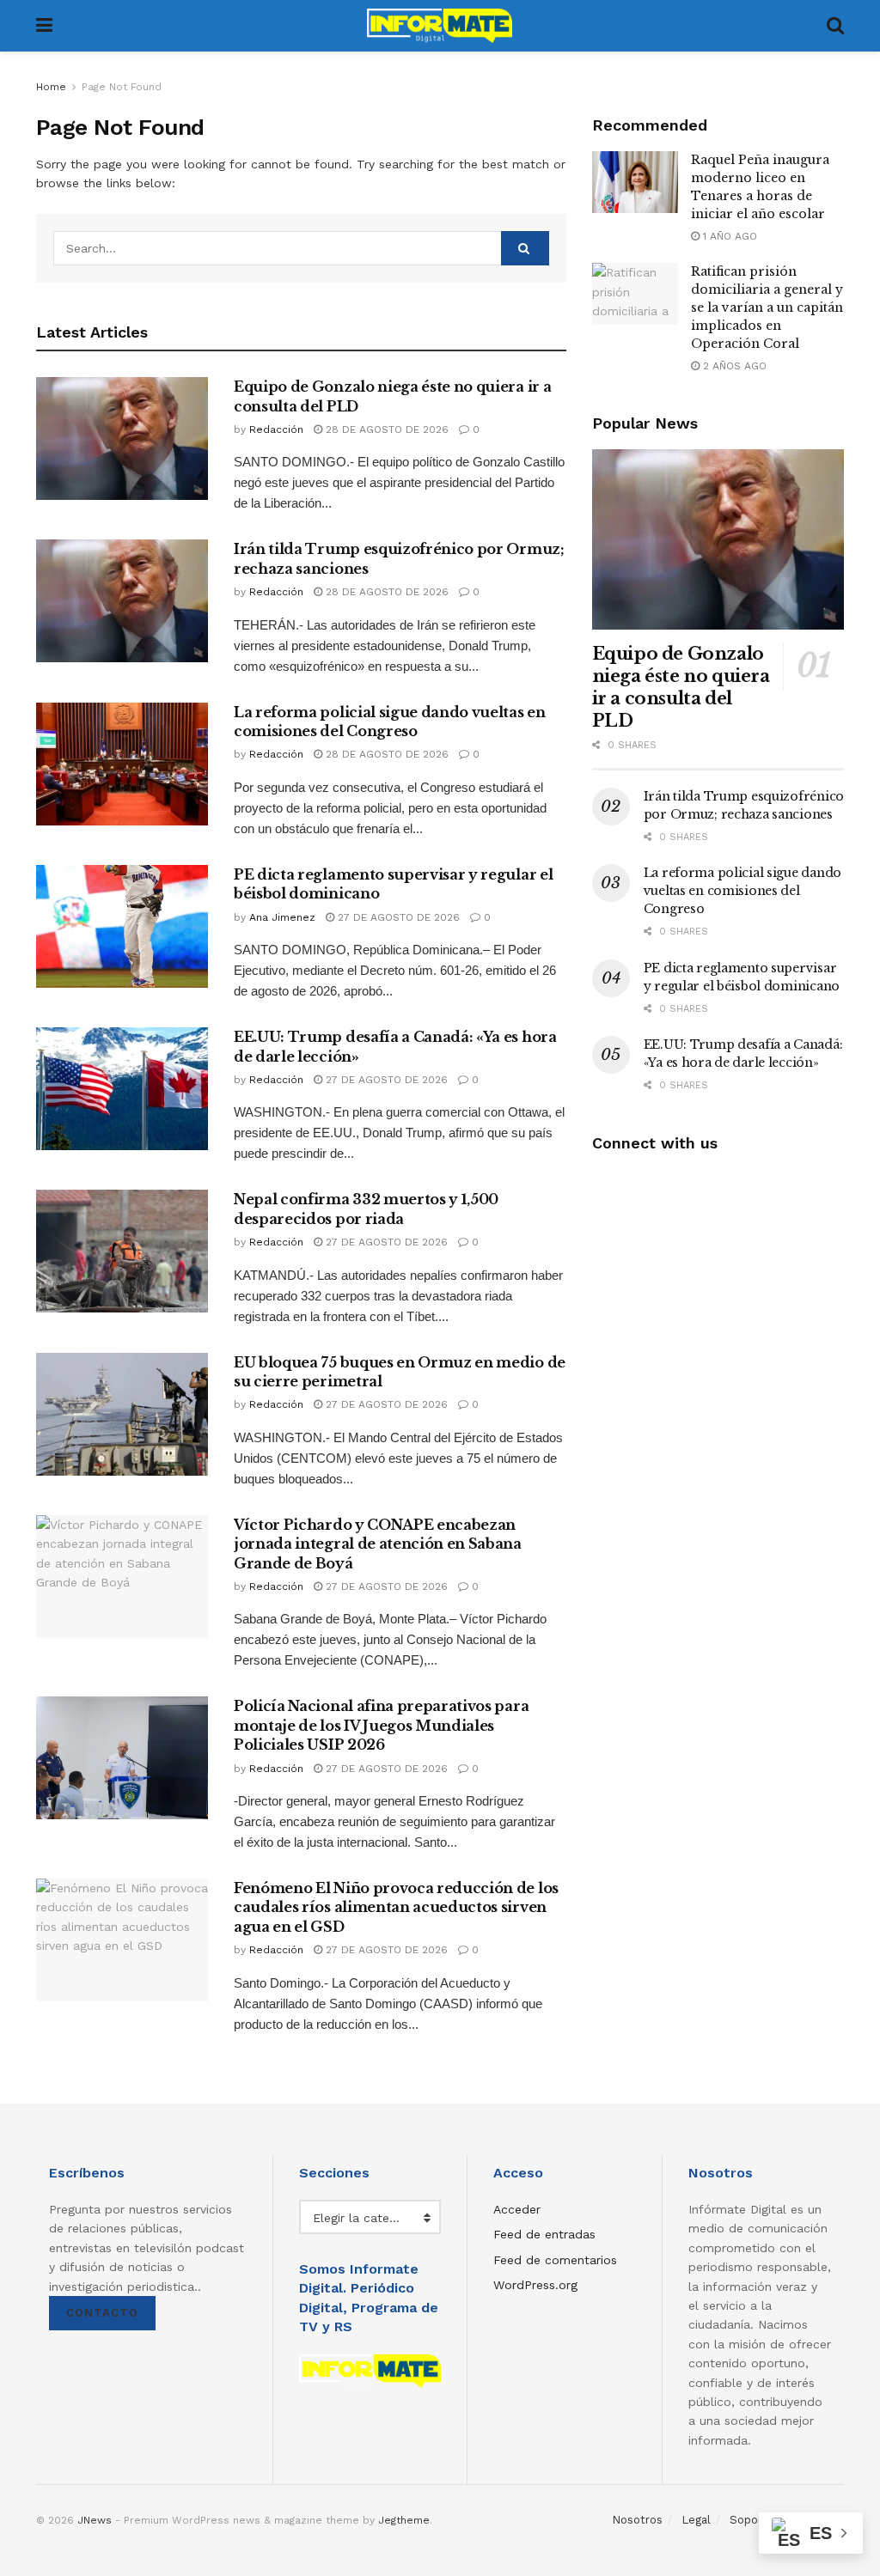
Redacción (276, 429)
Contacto (102, 2313)
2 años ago (733, 366)
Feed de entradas (544, 2234)
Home (51, 87)
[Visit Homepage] (440, 26)
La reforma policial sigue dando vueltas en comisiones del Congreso (742, 891)
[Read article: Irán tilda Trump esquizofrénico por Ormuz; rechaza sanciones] (122, 601)
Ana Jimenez (282, 917)
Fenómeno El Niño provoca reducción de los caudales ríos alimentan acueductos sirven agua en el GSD (396, 1907)
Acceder (517, 2209)
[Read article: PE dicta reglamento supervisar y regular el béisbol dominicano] (122, 926)
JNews (95, 2520)
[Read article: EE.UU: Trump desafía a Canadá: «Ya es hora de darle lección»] (122, 1089)
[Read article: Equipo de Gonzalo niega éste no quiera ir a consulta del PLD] (122, 438)
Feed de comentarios (555, 2260)
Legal (696, 2520)
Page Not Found (122, 87)
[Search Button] (835, 26)
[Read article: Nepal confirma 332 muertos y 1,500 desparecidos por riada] (122, 1251)
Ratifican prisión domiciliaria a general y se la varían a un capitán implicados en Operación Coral (767, 308)
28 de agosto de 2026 (385, 429)
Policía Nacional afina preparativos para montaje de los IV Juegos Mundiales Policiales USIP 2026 (381, 1725)
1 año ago (728, 236)
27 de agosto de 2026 (397, 917)
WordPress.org (535, 2285)
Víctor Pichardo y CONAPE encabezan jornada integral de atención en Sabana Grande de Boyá (378, 1544)
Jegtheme (404, 2520)
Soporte (752, 2520)
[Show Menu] (44, 26)
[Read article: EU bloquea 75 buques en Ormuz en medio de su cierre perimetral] (122, 1414)
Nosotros (637, 2520)
